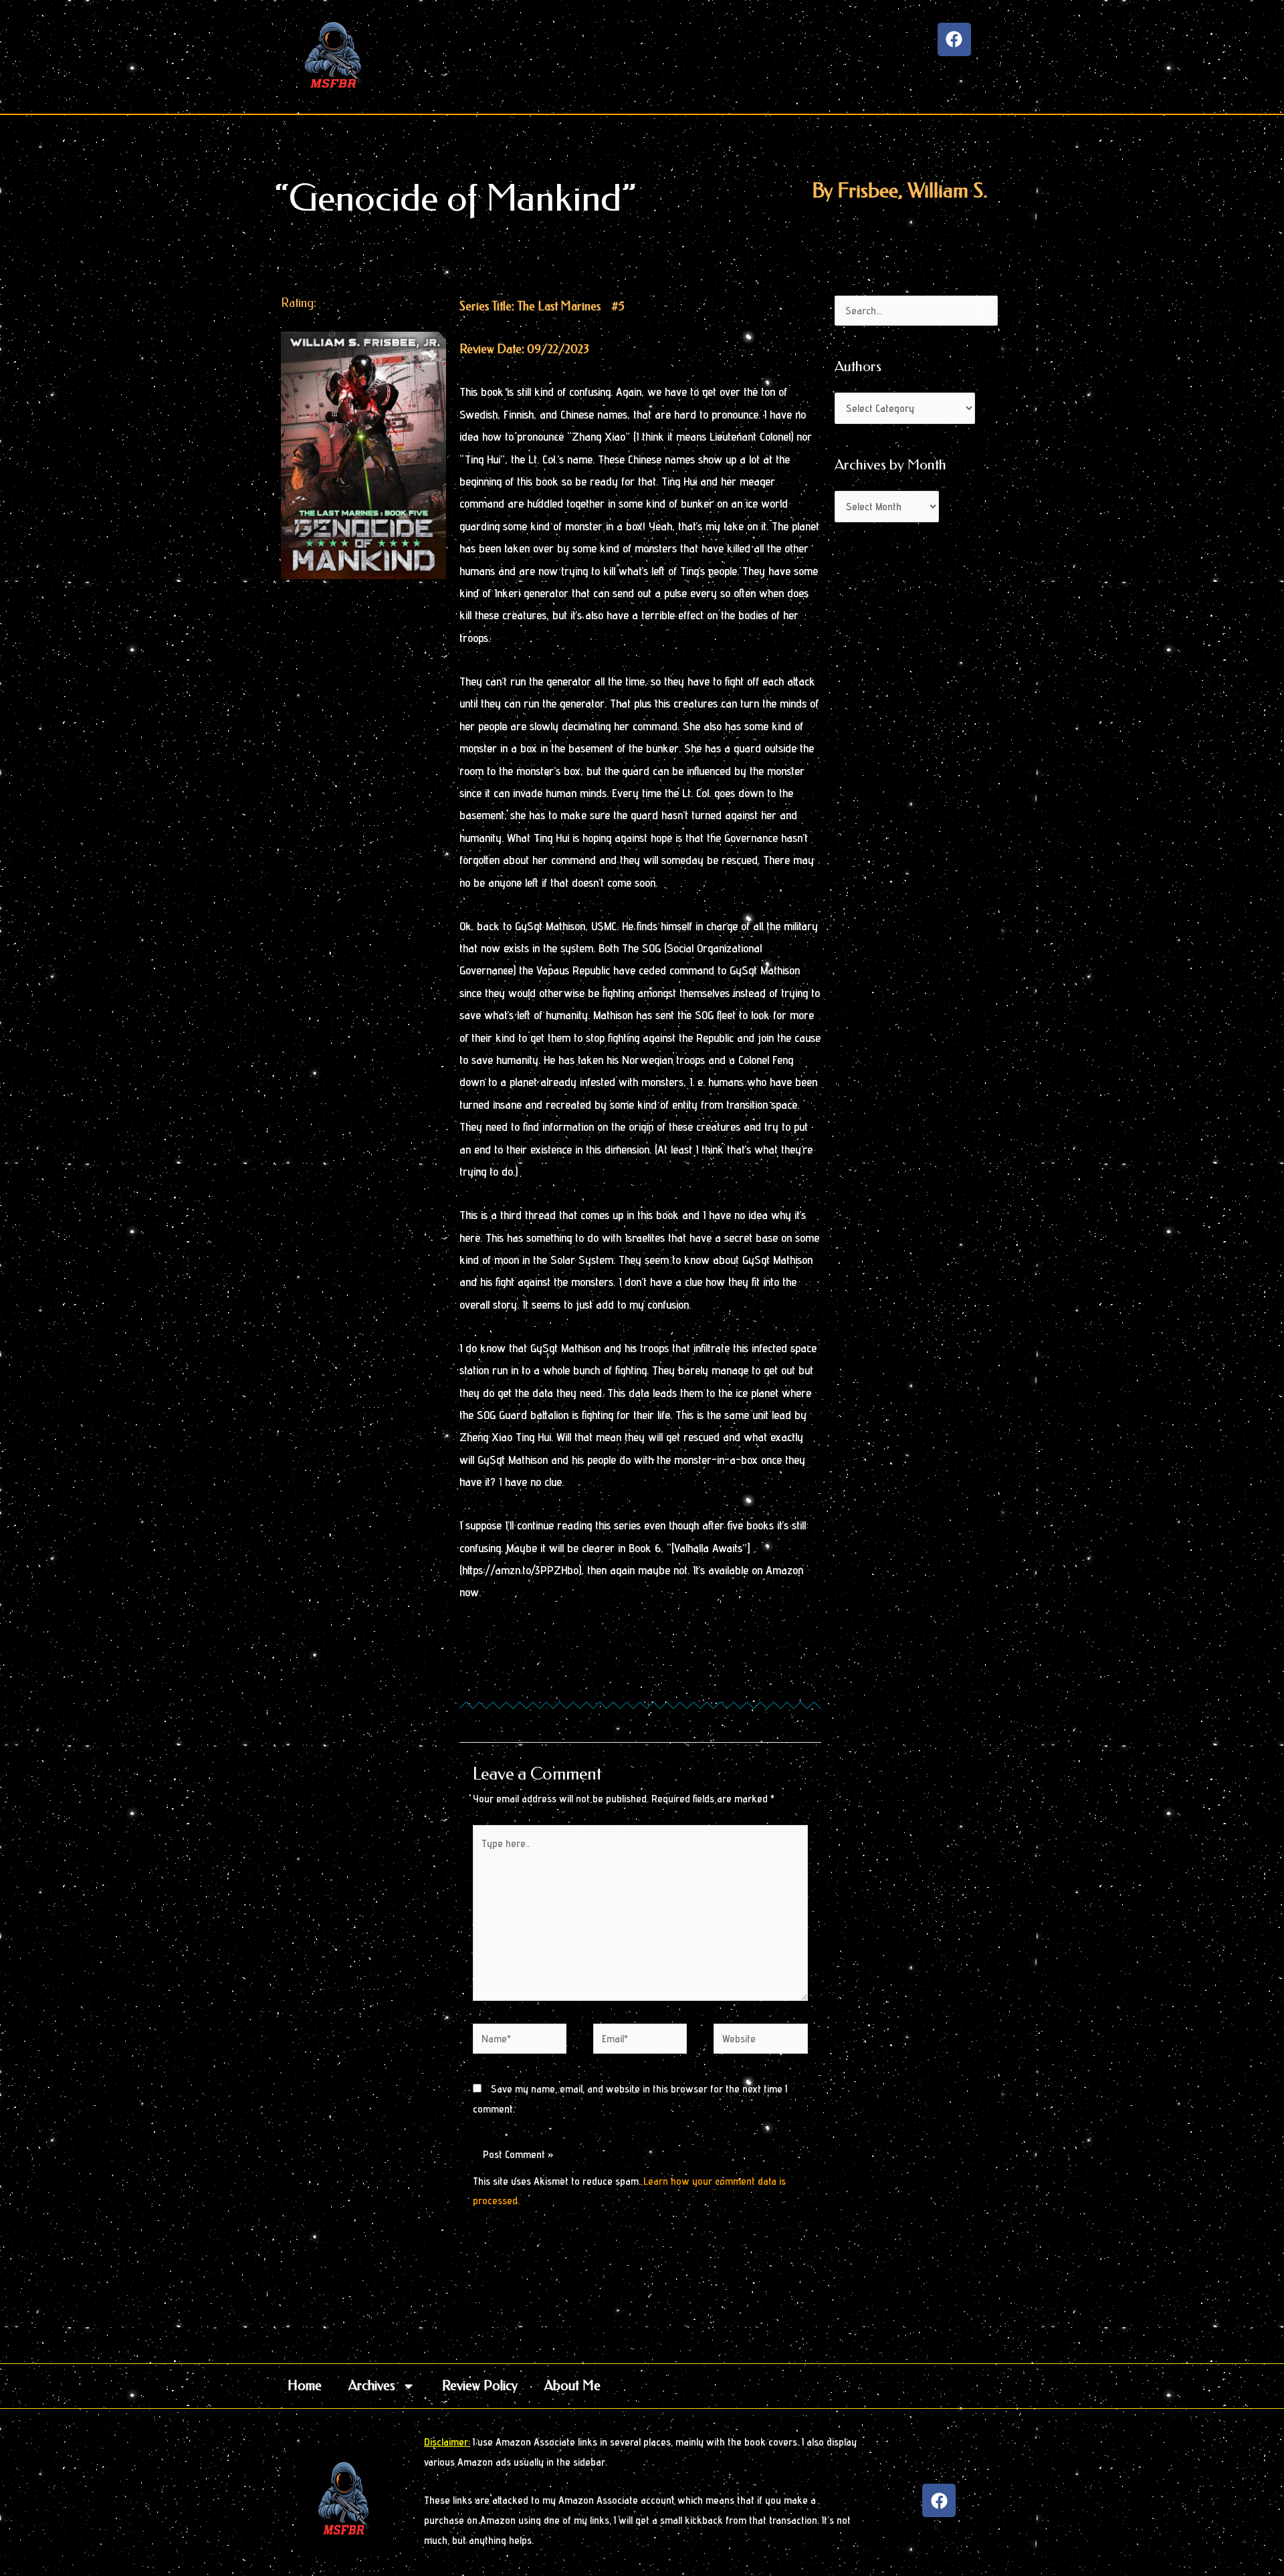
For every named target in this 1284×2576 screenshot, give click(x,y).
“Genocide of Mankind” (455, 198)
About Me (572, 2386)
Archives (372, 2386)
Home (305, 2386)
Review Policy (480, 2386)
